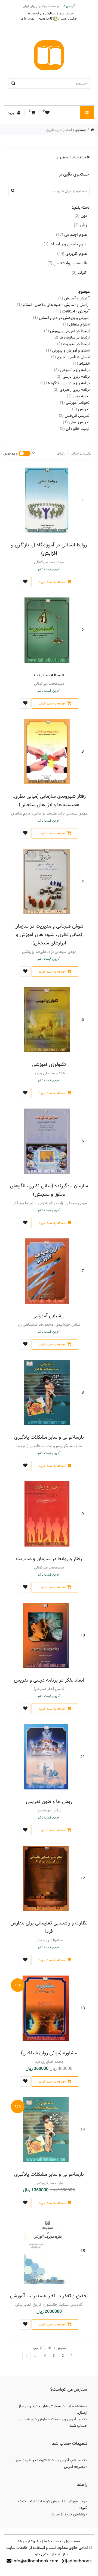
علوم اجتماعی (71, 235)
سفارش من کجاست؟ (41, 13)
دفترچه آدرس (74, 2467)
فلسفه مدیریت (49, 675)
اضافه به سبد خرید (52, 582)
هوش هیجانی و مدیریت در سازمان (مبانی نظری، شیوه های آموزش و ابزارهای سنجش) (49, 935)
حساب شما (66, 13)
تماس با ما (28, 18)
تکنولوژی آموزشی (49, 1064)
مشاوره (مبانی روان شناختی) (49, 2053)
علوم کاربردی (72, 254)
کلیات (79, 273)
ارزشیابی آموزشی (49, 1316)
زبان (80, 225)
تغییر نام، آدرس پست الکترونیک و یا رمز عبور (50, 2460)
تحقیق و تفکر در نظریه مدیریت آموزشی (49, 2296)
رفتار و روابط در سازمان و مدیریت (49, 1559)
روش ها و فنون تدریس (49, 1802)
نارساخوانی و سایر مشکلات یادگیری (49, 1437)
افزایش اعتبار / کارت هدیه (58, 19)
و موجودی (10, 453)
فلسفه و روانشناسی (67, 263)
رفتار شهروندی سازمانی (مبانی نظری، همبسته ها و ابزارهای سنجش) (49, 800)
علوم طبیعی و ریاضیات (65, 244)
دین (81, 216)
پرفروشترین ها (30, 2541)
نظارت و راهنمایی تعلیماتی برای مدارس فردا (49, 1927)
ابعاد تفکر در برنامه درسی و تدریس (49, 1680)
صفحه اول (72, 2541)
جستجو (81, 130)
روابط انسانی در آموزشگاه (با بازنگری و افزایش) (49, 549)
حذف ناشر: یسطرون (72, 157)
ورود (11, 113)
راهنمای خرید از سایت (68, 2514)
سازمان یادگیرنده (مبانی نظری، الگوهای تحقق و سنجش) (49, 1190)
